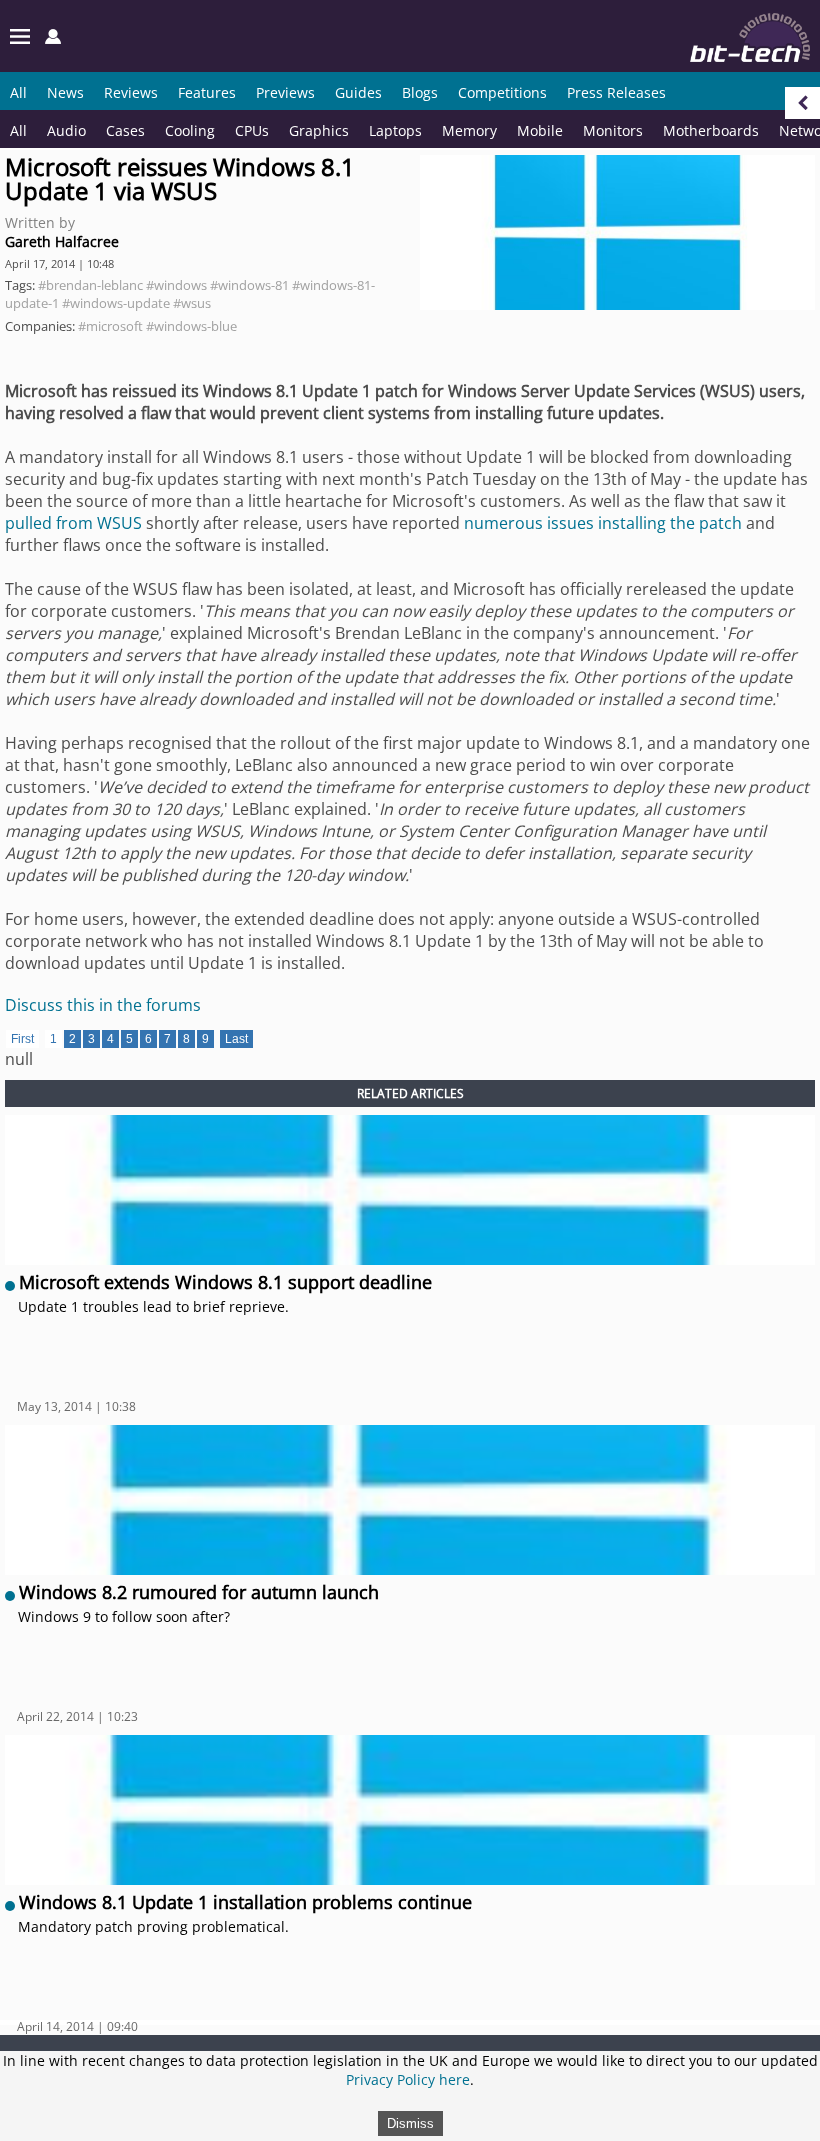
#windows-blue (191, 326)
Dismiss (410, 2123)
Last (236, 1039)
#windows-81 (249, 285)
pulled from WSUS (73, 523)
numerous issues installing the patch (603, 523)
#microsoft (110, 326)
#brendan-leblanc (90, 285)
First (22, 1039)
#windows (176, 285)
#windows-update (116, 303)
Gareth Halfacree (62, 241)
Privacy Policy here (408, 2079)
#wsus (192, 303)
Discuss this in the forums (103, 1005)
